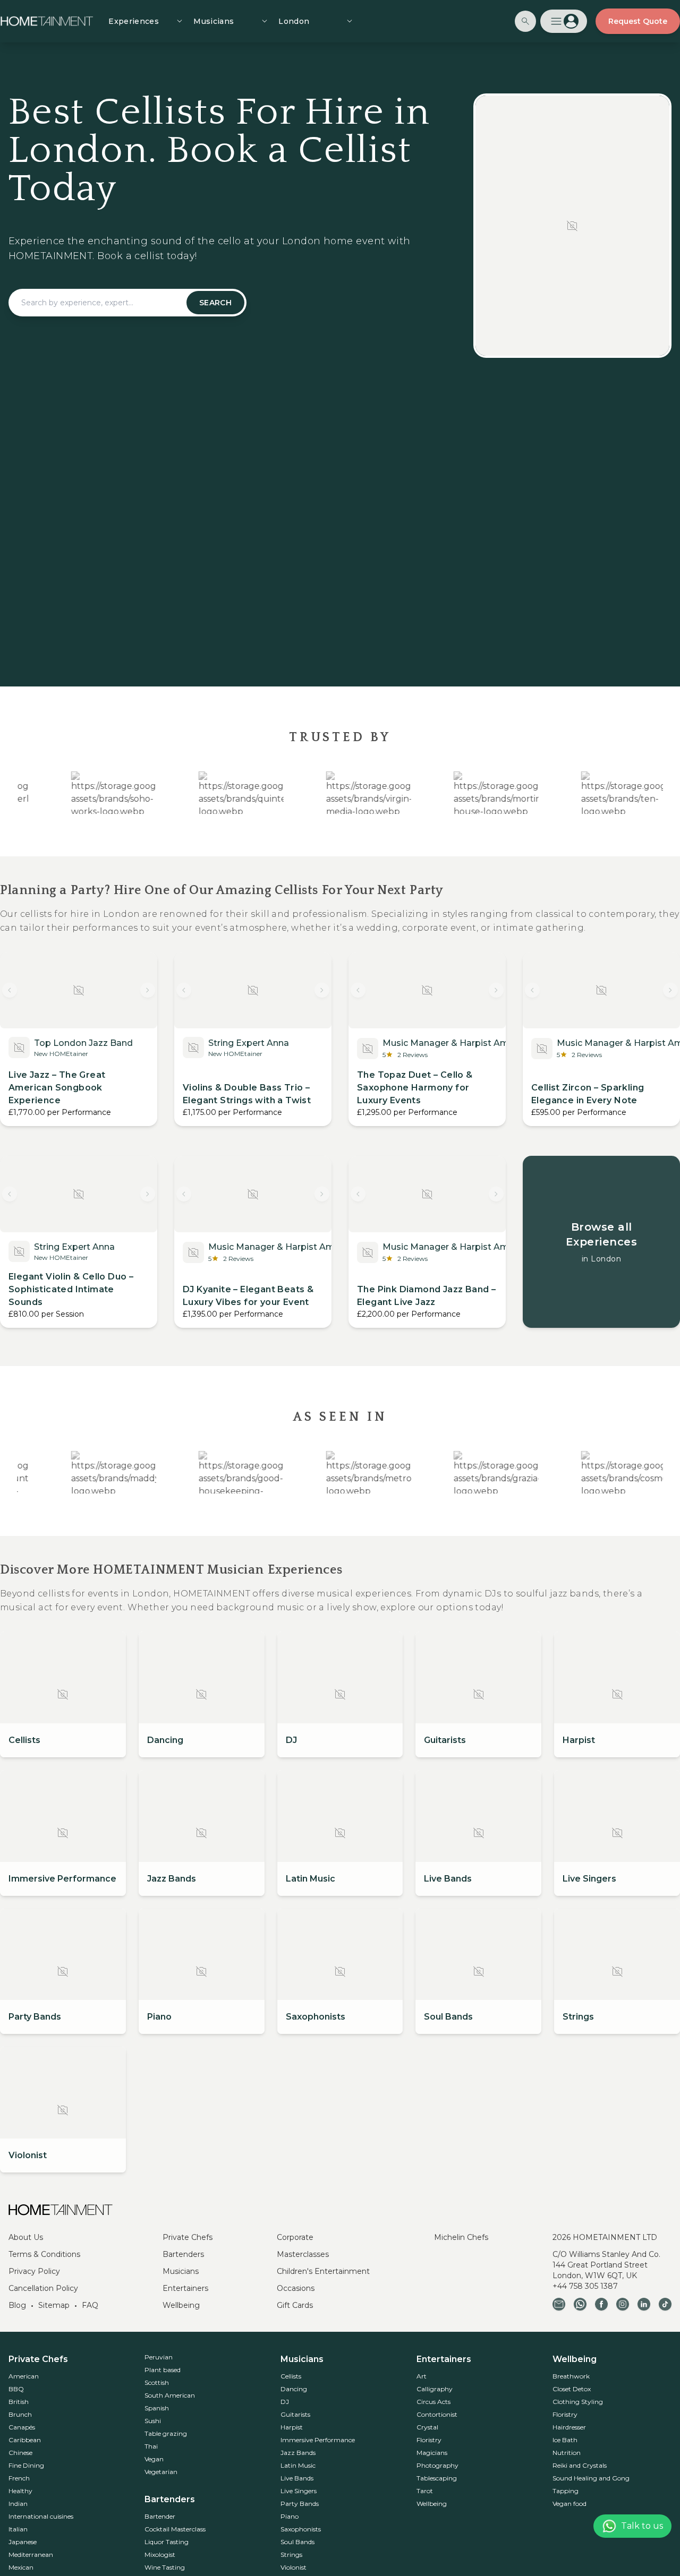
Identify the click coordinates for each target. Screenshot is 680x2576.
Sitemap (54, 2305)
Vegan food (569, 2504)
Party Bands (300, 2504)
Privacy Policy (34, 2271)
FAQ (90, 2305)
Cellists (291, 2376)
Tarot (425, 2491)
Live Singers (299, 2491)
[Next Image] (148, 990)
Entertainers (185, 2288)
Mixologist (160, 2554)
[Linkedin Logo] (644, 2304)
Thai (151, 2446)
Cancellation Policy (43, 2288)
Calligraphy (435, 2389)
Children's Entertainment (323, 2271)
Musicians (181, 2271)
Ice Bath (565, 2440)
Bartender (160, 2516)
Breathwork (571, 2376)
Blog (17, 2305)
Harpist (292, 2427)
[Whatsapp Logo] (580, 2304)
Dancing (294, 2389)
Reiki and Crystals (580, 2465)
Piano (290, 2516)
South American (170, 2395)
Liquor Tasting (167, 2542)
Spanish (157, 2408)
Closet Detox (572, 2389)
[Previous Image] (10, 990)
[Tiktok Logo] (665, 2304)
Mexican (21, 2567)
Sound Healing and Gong (591, 2478)
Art (422, 2376)
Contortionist (437, 2414)
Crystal (427, 2427)
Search (215, 303)
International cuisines (41, 2516)
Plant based (163, 2370)
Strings (291, 2554)
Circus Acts (433, 2402)
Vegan (154, 2459)
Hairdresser (569, 2427)
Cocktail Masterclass (175, 2529)
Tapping (566, 2491)
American (24, 2376)
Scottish (157, 2382)
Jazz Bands (298, 2453)
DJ (285, 2402)
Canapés (22, 2427)
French (19, 2478)
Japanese (23, 2542)
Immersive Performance (318, 2440)
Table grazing (166, 2433)
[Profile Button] (564, 21)
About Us (26, 2237)
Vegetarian (161, 2472)
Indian (18, 2504)
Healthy (20, 2491)
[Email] (559, 2304)
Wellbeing (181, 2305)
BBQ (16, 2389)
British (19, 2402)
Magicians (432, 2453)
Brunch (20, 2414)
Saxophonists (301, 2529)
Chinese (20, 2453)
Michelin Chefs (461, 2237)
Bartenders (183, 2254)
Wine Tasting (165, 2567)
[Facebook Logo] (601, 2304)
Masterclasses (303, 2254)
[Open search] (525, 21)
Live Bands (297, 2478)
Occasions (296, 2288)
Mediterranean (31, 2554)
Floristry (429, 2440)
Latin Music (298, 2465)
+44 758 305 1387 (585, 2286)
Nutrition (567, 2453)
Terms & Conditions (44, 2254)
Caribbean (25, 2440)
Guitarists (295, 2414)
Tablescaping (437, 2478)
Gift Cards (295, 2305)
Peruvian (159, 2357)
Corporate (295, 2237)
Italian (18, 2529)
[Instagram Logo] (623, 2304)
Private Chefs (188, 2237)
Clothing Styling (578, 2402)
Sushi (153, 2421)
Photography (437, 2465)
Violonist (294, 2567)
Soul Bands (297, 2542)
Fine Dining (26, 2465)
